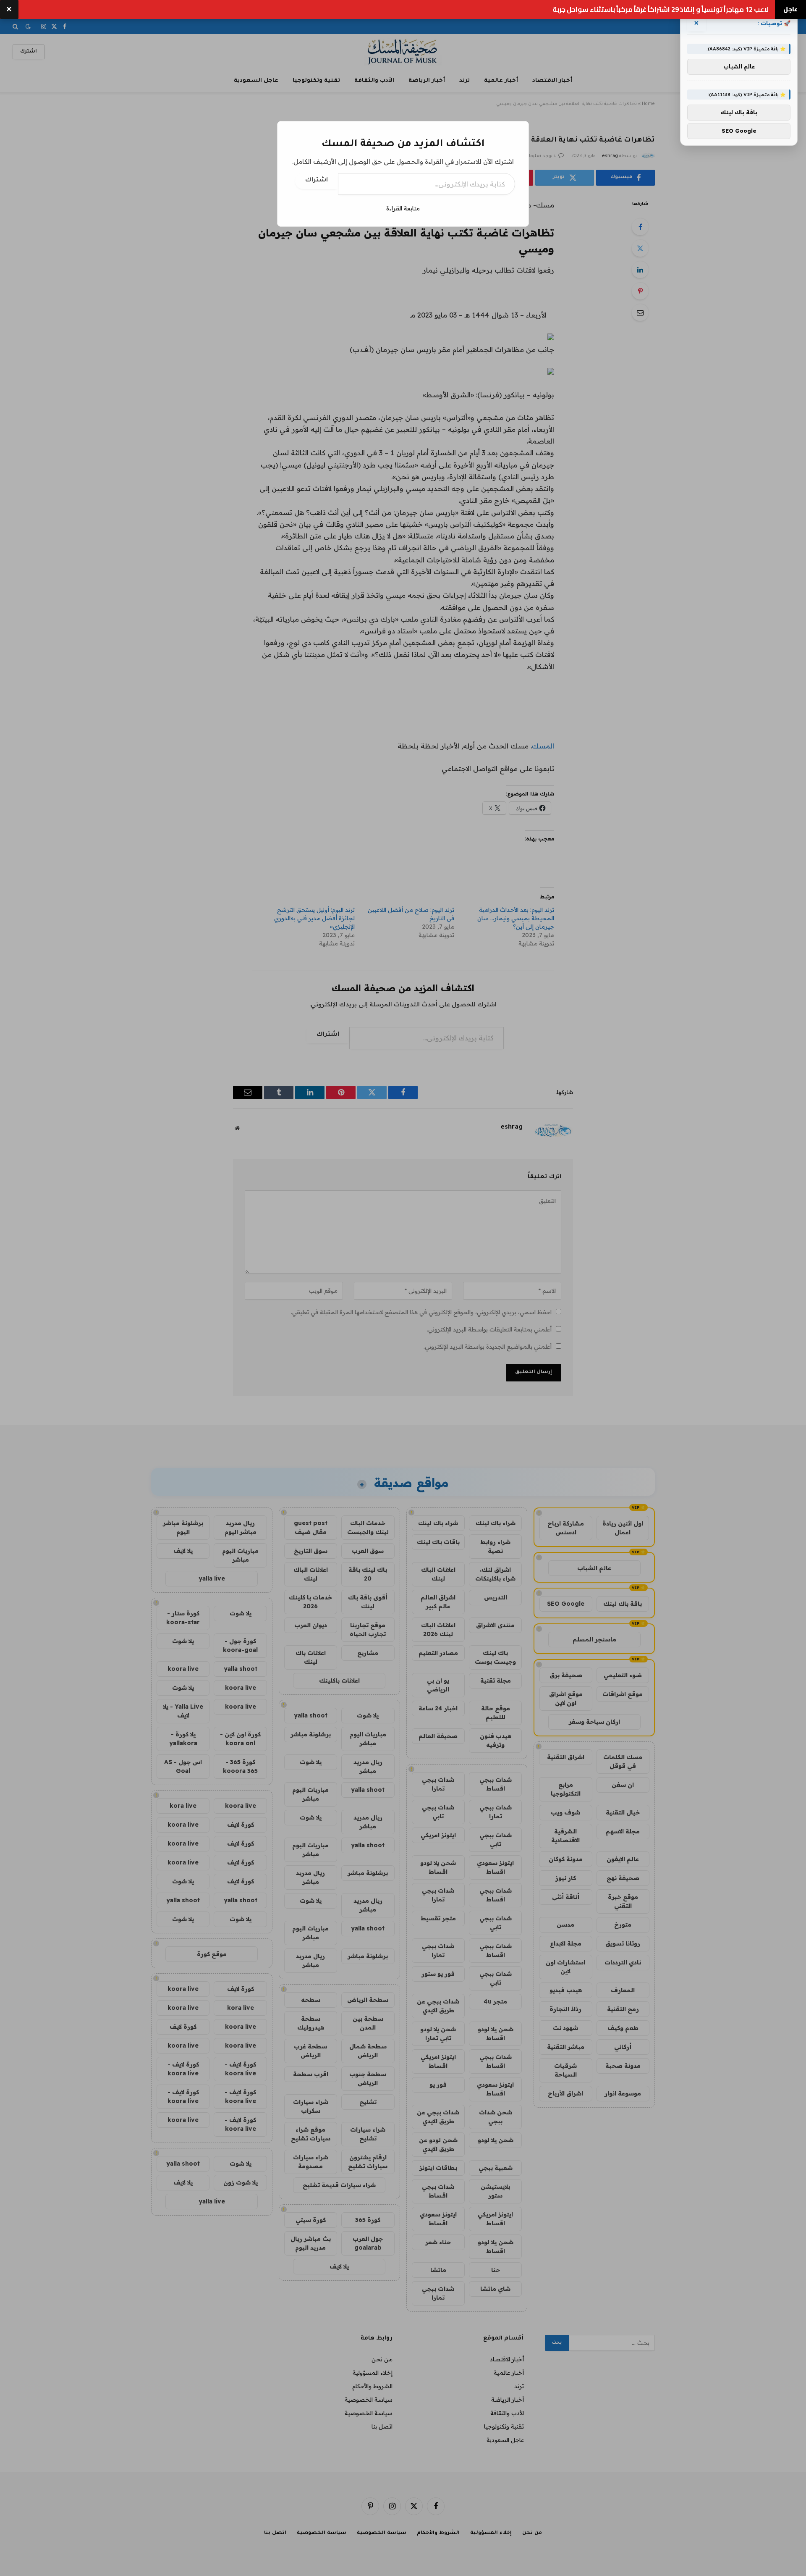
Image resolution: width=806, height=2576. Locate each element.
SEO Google (739, 131)
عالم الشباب (739, 67)
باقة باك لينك (739, 113)
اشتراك (317, 181)
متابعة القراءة (403, 208)
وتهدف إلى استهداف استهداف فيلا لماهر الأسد (696, 9)
